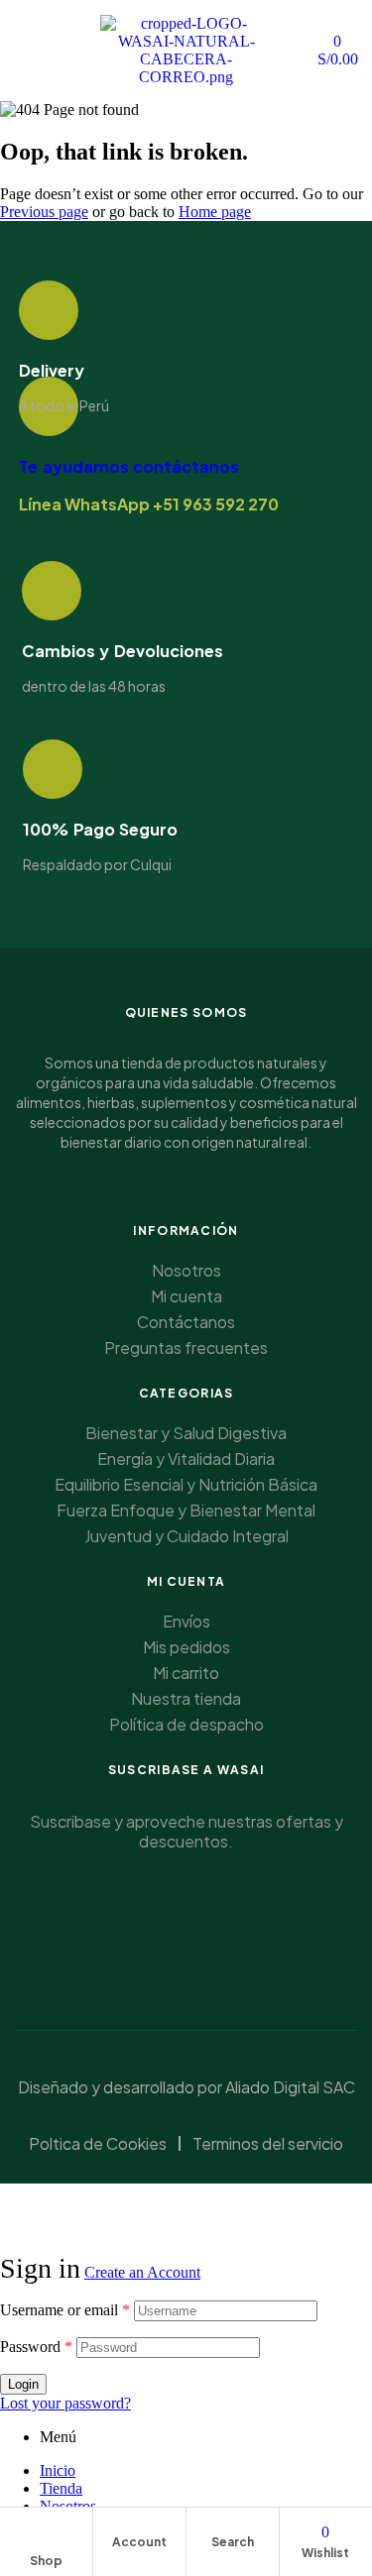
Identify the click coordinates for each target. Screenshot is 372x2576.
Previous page (44, 212)
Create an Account (142, 2272)
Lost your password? (65, 2403)
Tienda (61, 2488)
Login (23, 2384)
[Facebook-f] (150, 1942)
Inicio (58, 2470)
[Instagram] (223, 1942)
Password (36, 2347)
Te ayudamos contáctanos (129, 466)
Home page (215, 212)
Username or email (65, 2310)
